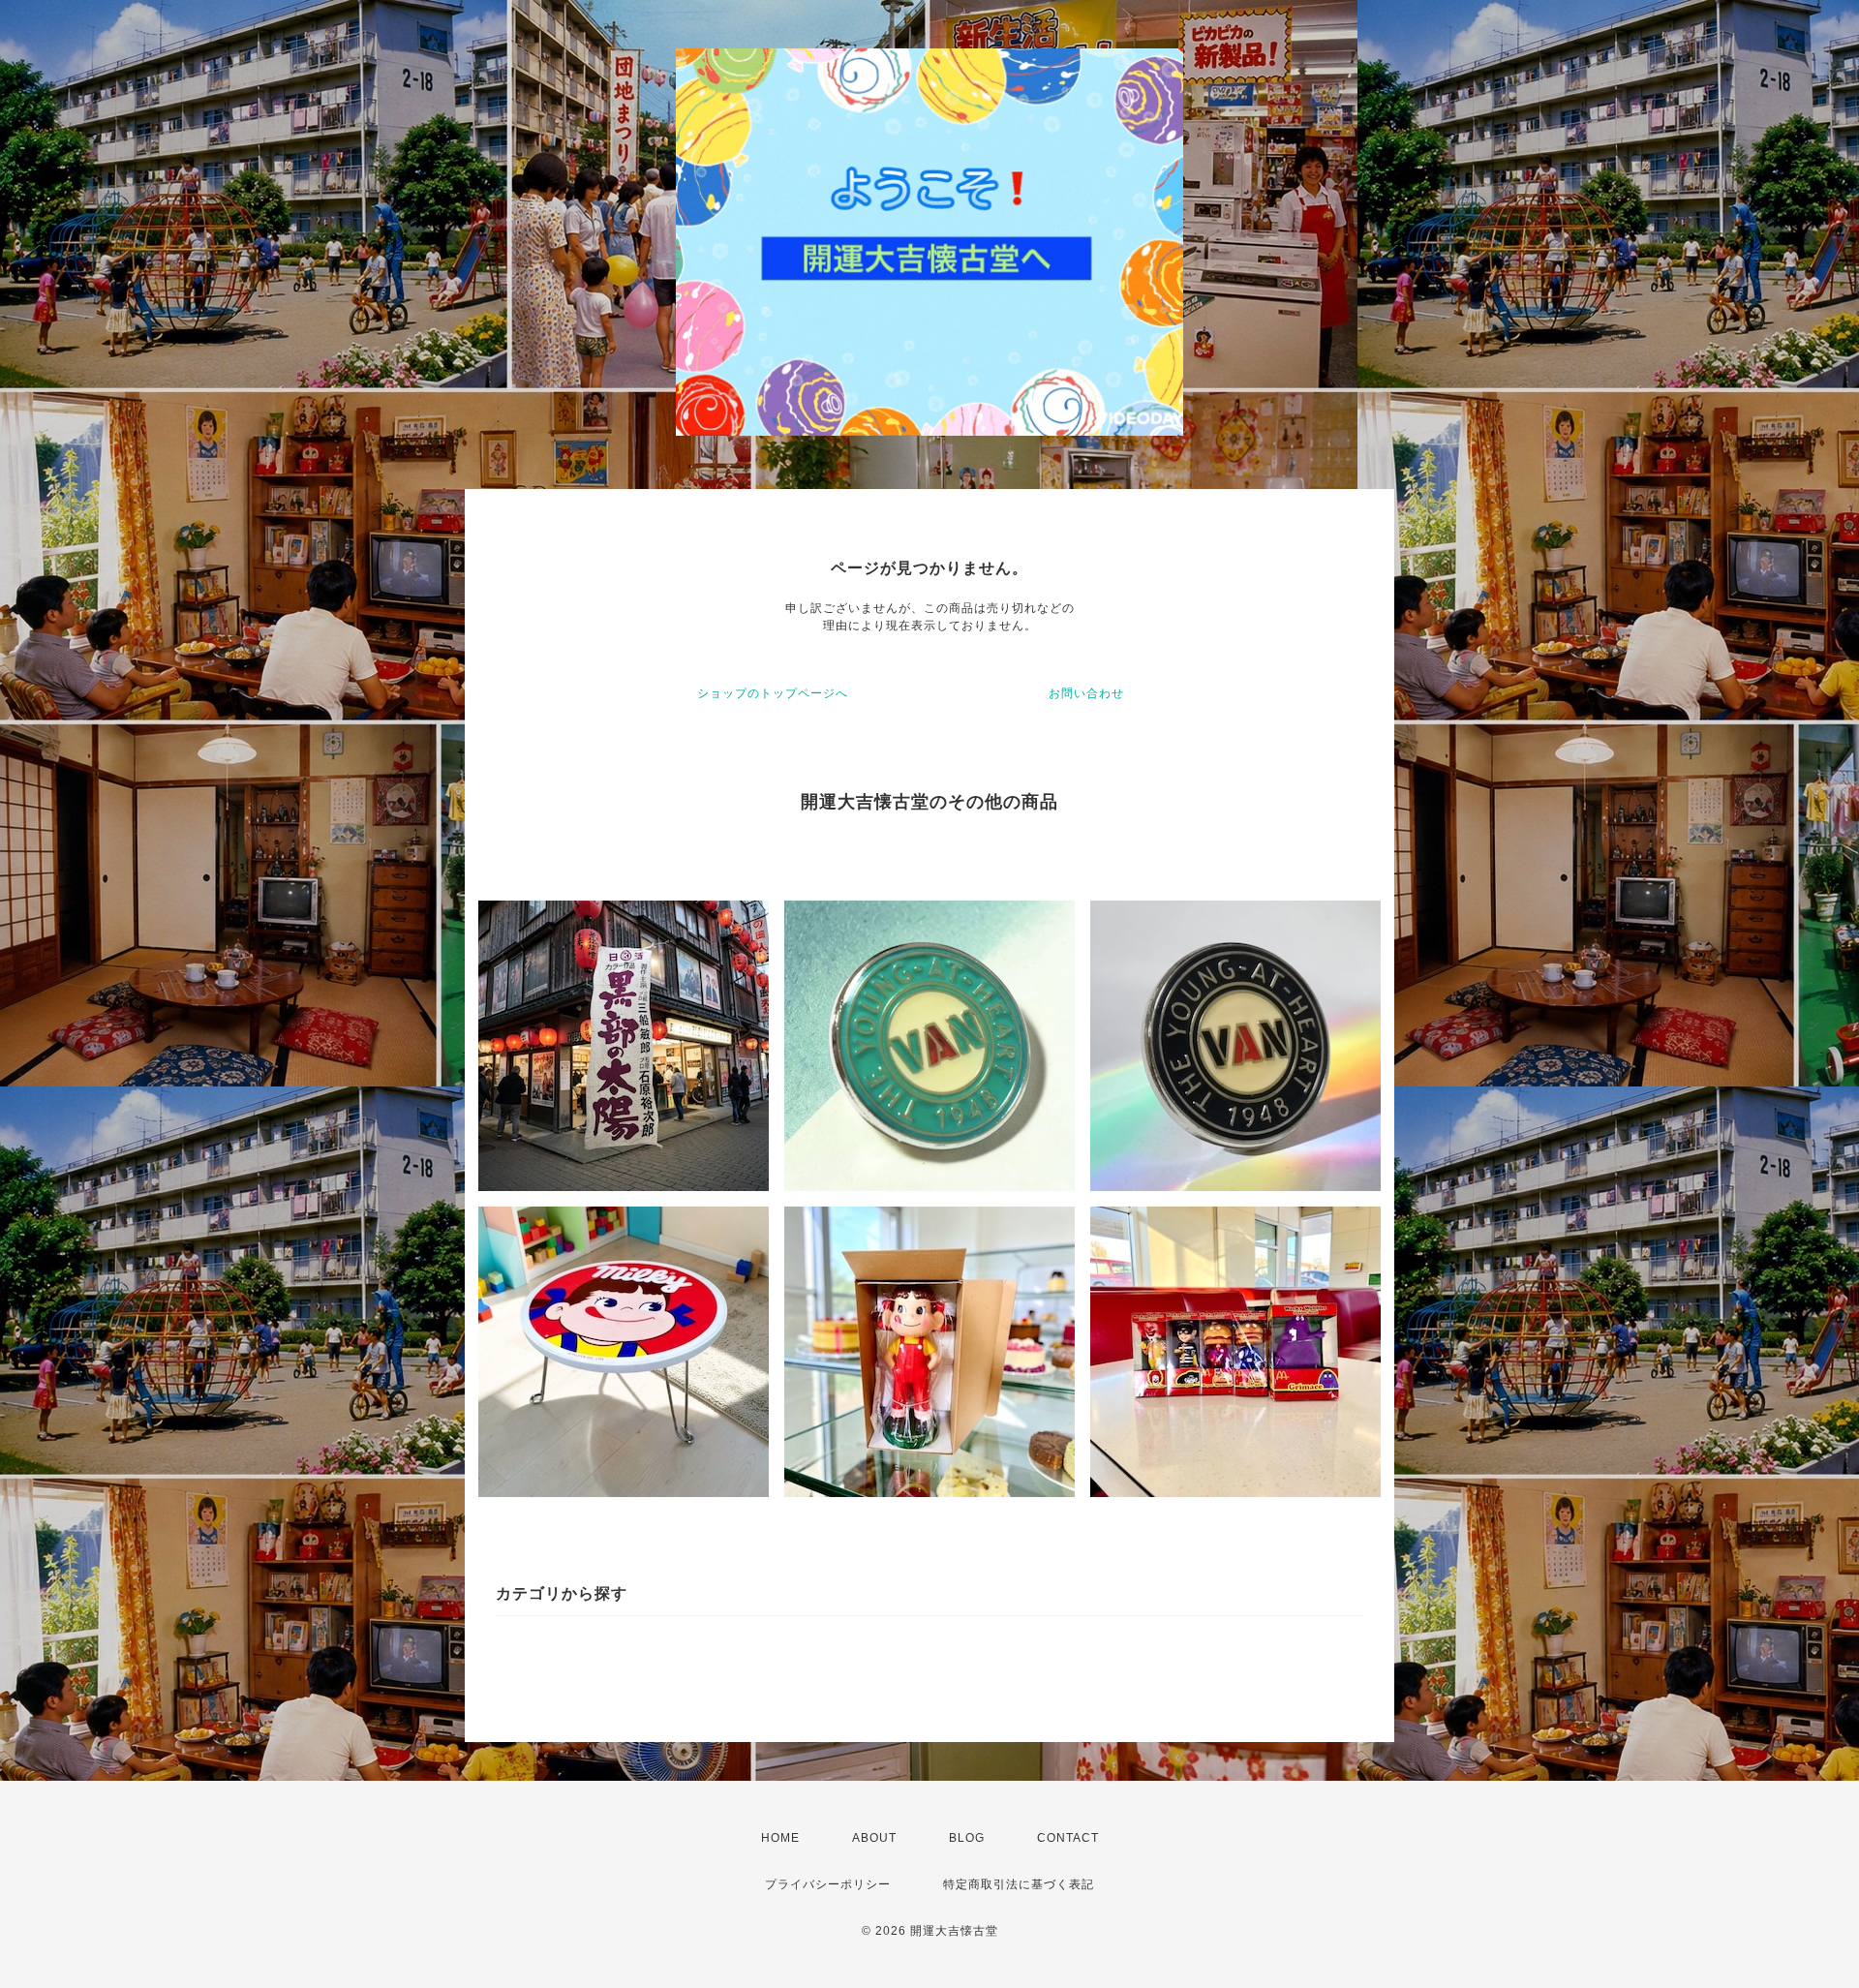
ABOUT (874, 1838)
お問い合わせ (1086, 693)
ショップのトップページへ (773, 693)
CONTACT (1068, 1838)
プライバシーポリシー (828, 1884)
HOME (780, 1838)
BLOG (967, 1838)
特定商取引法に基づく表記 (1019, 1884)
